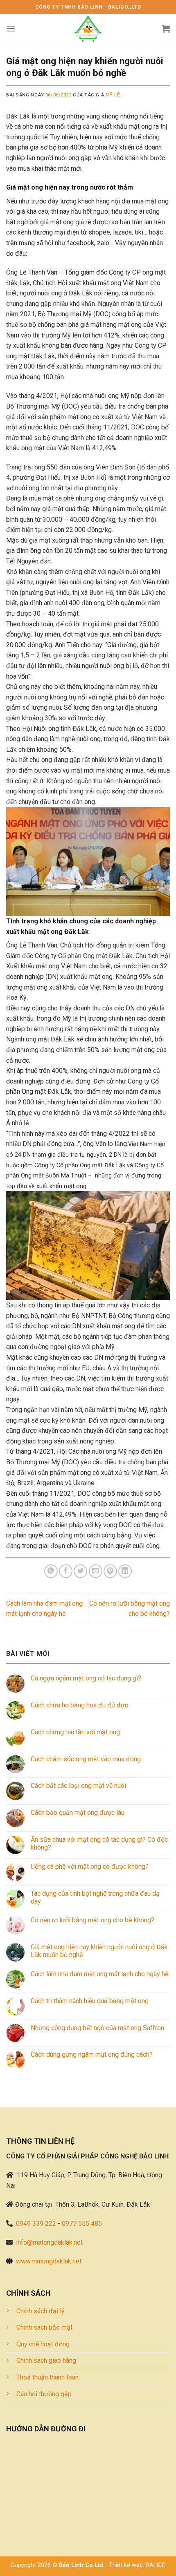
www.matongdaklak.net (49, 2261)
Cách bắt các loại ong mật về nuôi (78, 1786)
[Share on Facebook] (66, 1571)
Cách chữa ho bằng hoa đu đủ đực (79, 1705)
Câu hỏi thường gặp (44, 2394)
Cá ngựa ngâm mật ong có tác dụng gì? (86, 1678)
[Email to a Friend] (96, 1571)
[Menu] (11, 28)
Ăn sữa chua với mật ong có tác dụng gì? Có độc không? (99, 1843)
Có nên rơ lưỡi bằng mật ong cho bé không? (93, 1920)
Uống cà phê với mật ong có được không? (90, 1867)
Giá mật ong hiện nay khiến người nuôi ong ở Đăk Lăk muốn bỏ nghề (99, 1951)
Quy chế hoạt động (43, 2344)
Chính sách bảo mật (44, 2327)
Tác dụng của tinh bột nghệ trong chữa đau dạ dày (95, 1897)
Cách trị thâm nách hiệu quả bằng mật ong (90, 2001)
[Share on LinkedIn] (125, 1571)
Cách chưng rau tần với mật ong (75, 1732)
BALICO (156, 2565)
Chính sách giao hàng (46, 2360)
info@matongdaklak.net (49, 2242)
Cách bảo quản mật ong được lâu (78, 1813)
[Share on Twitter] (80, 1571)
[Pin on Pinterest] (110, 1571)
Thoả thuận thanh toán (47, 2377)
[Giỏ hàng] (166, 29)
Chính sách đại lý (41, 2311)
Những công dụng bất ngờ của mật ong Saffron (97, 2028)
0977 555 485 (82, 2224)
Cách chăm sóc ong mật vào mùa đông (86, 1759)
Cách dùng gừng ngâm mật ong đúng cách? (92, 2054)
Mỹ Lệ (113, 95)
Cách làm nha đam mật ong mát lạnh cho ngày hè (100, 1974)
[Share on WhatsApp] (51, 1571)
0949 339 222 (36, 2224)
